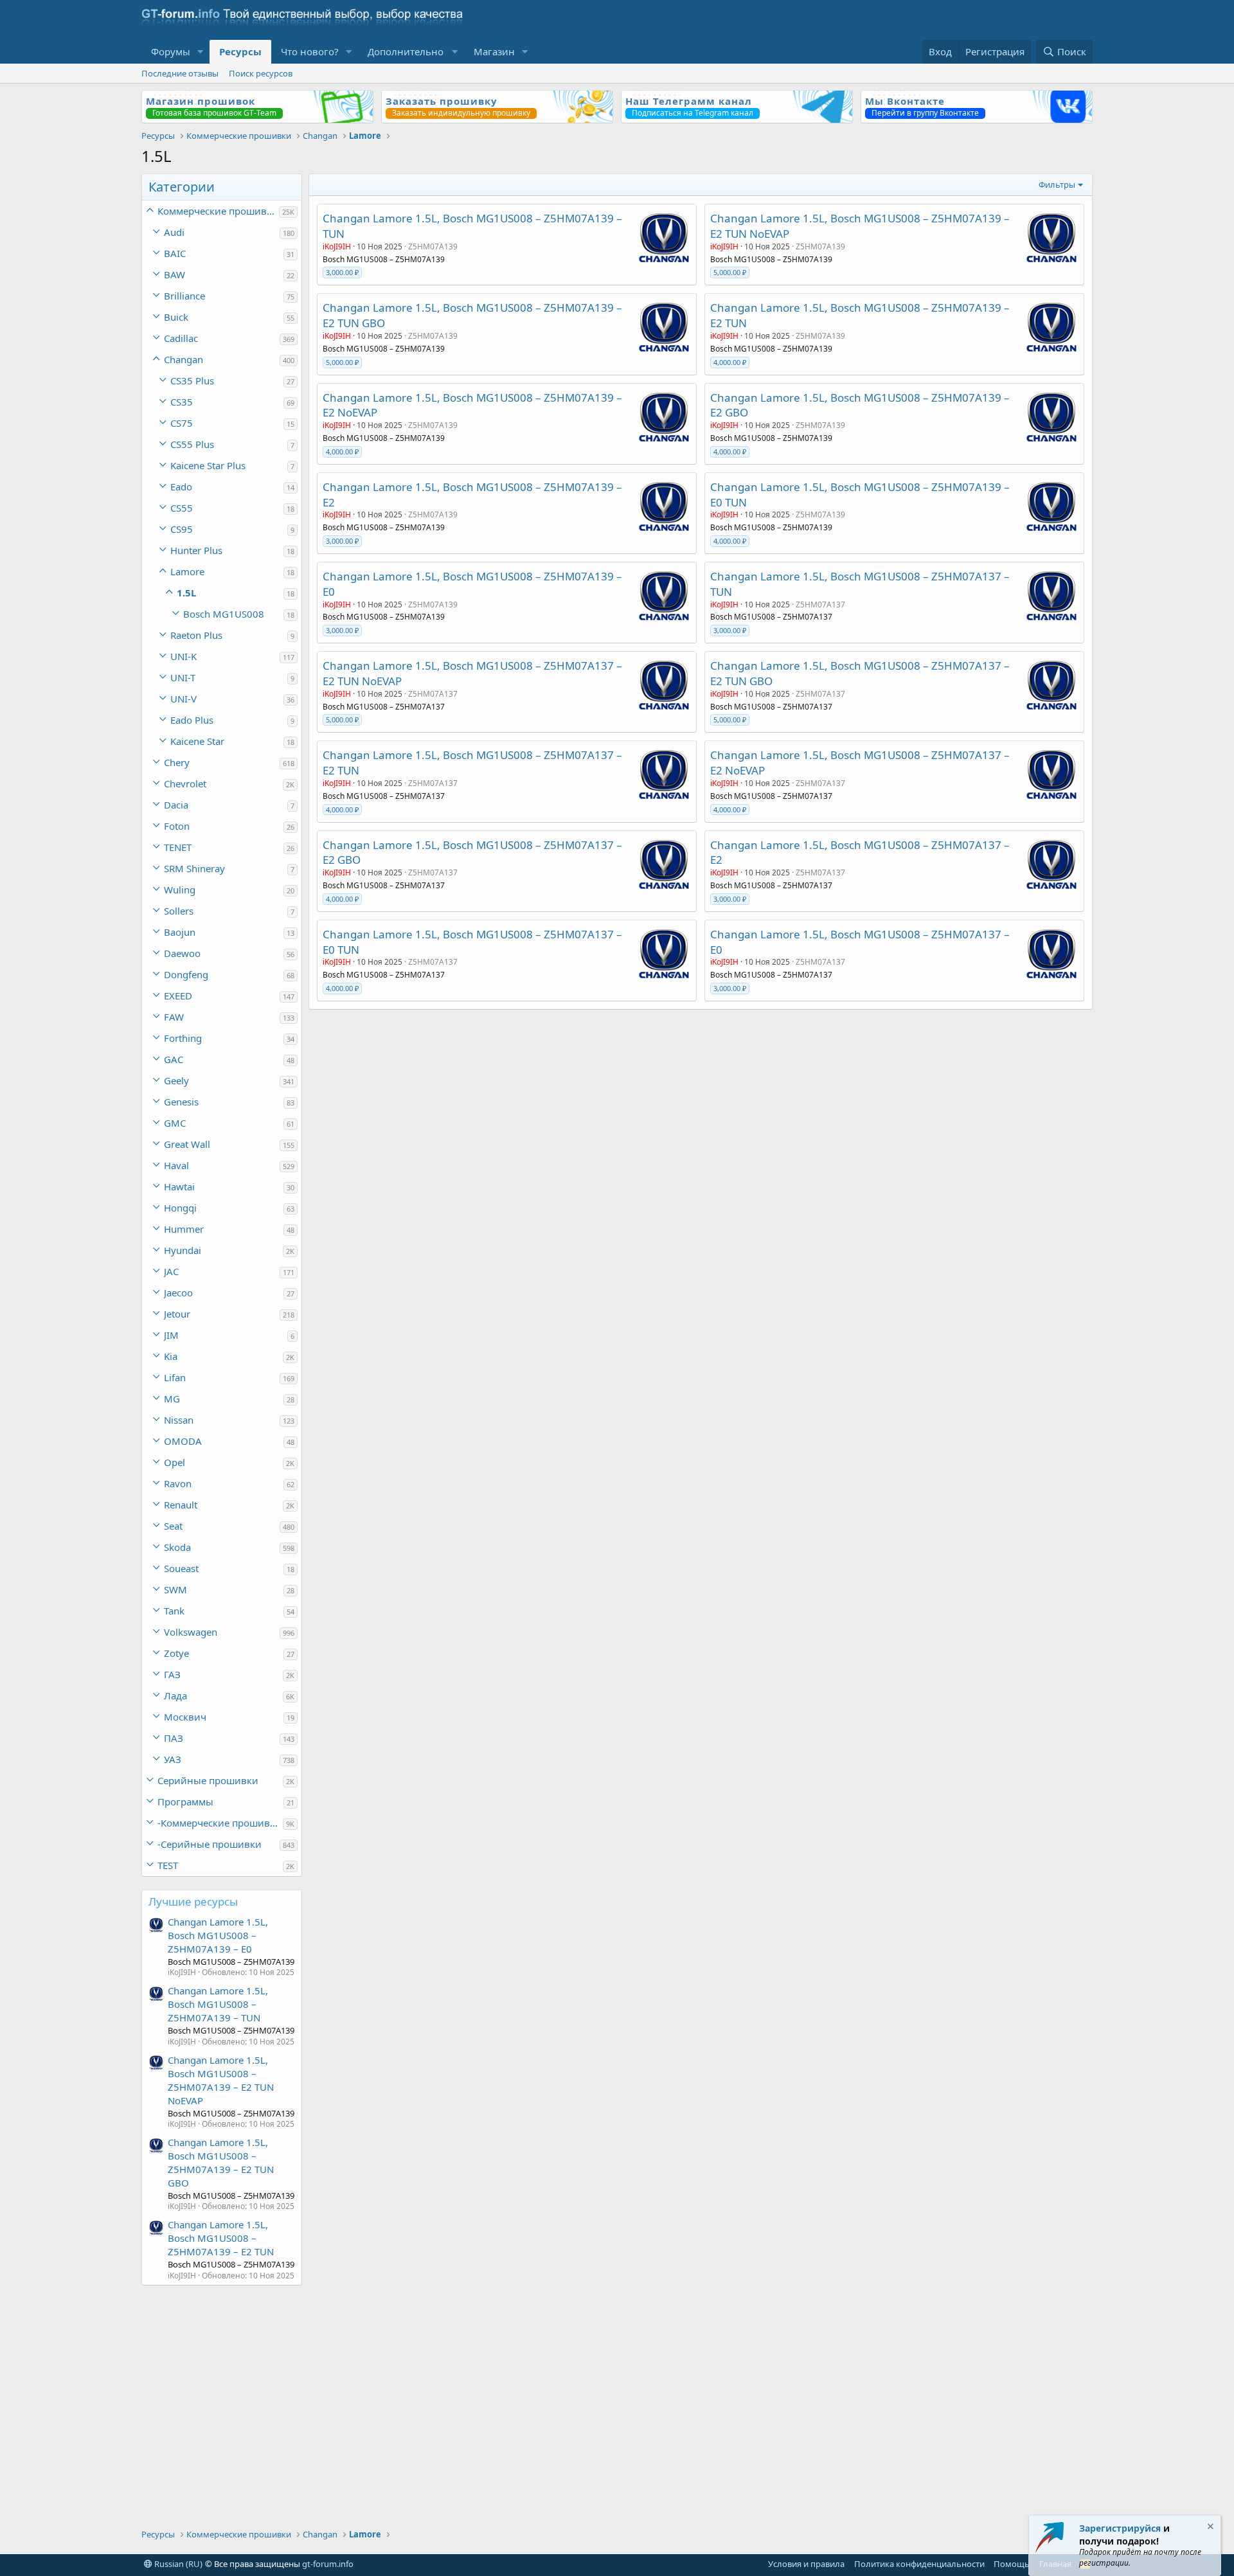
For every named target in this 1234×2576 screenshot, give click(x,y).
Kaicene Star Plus (208, 465)
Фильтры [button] (1057, 184)
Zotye (176, 1653)
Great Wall (187, 1144)
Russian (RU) (177, 2564)
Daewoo (182, 953)
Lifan (175, 1377)
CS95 (182, 529)
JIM (171, 1335)
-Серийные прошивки (210, 1844)
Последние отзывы (180, 73)
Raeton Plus (196, 635)
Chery (177, 762)
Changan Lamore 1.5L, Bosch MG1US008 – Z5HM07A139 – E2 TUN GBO (221, 2162)
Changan (183, 359)
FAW (174, 1017)
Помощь (1012, 2564)
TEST (168, 1865)
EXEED (178, 996)
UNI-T (183, 677)
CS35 (182, 402)
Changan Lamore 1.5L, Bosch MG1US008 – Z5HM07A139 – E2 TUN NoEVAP (221, 2080)
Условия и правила (806, 2564)
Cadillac (181, 338)
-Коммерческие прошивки (219, 1823)
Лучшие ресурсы (193, 1901)
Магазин (494, 51)
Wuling (180, 890)
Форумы (171, 51)
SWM (175, 1589)
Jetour (177, 1314)
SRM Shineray (194, 868)
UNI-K (183, 656)
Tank (174, 1611)
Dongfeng (186, 974)
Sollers (179, 911)
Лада (175, 1695)
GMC (175, 1123)
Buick (176, 317)
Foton (177, 826)
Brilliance (184, 296)
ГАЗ (172, 1674)
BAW (174, 274)
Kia (171, 1356)
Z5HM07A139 (433, 246)
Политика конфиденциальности (919, 2564)
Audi (174, 232)
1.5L (186, 593)
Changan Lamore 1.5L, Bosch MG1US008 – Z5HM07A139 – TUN (218, 2004)
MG (172, 1399)
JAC (171, 1271)
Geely (176, 1080)
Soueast (181, 1568)
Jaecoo (178, 1292)
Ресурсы (240, 51)
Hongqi (180, 1208)
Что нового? (310, 51)
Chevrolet (185, 783)
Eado (181, 487)
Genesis (181, 1102)
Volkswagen (191, 1632)
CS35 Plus (192, 380)
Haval (176, 1165)
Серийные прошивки (208, 1780)
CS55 (182, 508)
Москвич (185, 1717)
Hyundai (183, 1250)
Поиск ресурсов (261, 73)
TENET (178, 847)
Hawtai (179, 1186)
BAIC (175, 253)
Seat (173, 1526)
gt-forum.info (328, 2564)
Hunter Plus (196, 550)
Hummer (184, 1229)
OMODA (183, 1441)
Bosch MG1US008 (224, 614)
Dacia (176, 805)
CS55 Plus (192, 444)
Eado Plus (192, 720)
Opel (174, 1462)
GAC (174, 1059)
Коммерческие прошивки (218, 211)
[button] (201, 52)
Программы (185, 1802)
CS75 (182, 423)
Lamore (187, 571)
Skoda (177, 1547)
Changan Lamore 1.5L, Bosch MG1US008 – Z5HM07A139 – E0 (218, 1935)
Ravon (178, 1483)
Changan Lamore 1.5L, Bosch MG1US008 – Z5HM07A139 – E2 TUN (221, 2238)
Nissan (179, 1420)
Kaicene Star (197, 741)
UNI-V (183, 699)
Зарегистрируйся (1120, 2528)
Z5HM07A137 (820, 604)
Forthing (183, 1038)
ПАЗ (174, 1738)
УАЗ (173, 1759)
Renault (181, 1505)
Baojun (180, 932)
